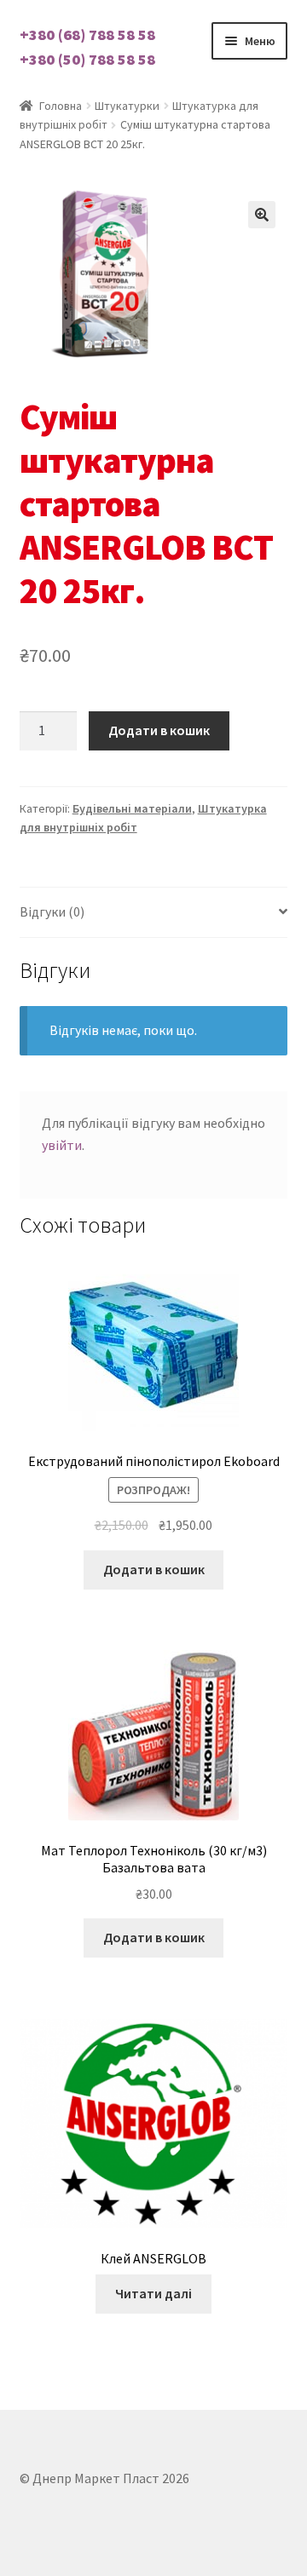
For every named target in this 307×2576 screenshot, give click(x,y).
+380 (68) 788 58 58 (87, 34)
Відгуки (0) (52, 911)
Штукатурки (127, 106)
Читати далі (153, 2293)
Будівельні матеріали (132, 808)
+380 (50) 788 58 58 (87, 59)
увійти (62, 1145)
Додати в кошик (159, 730)
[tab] (154, 913)
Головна (61, 106)
